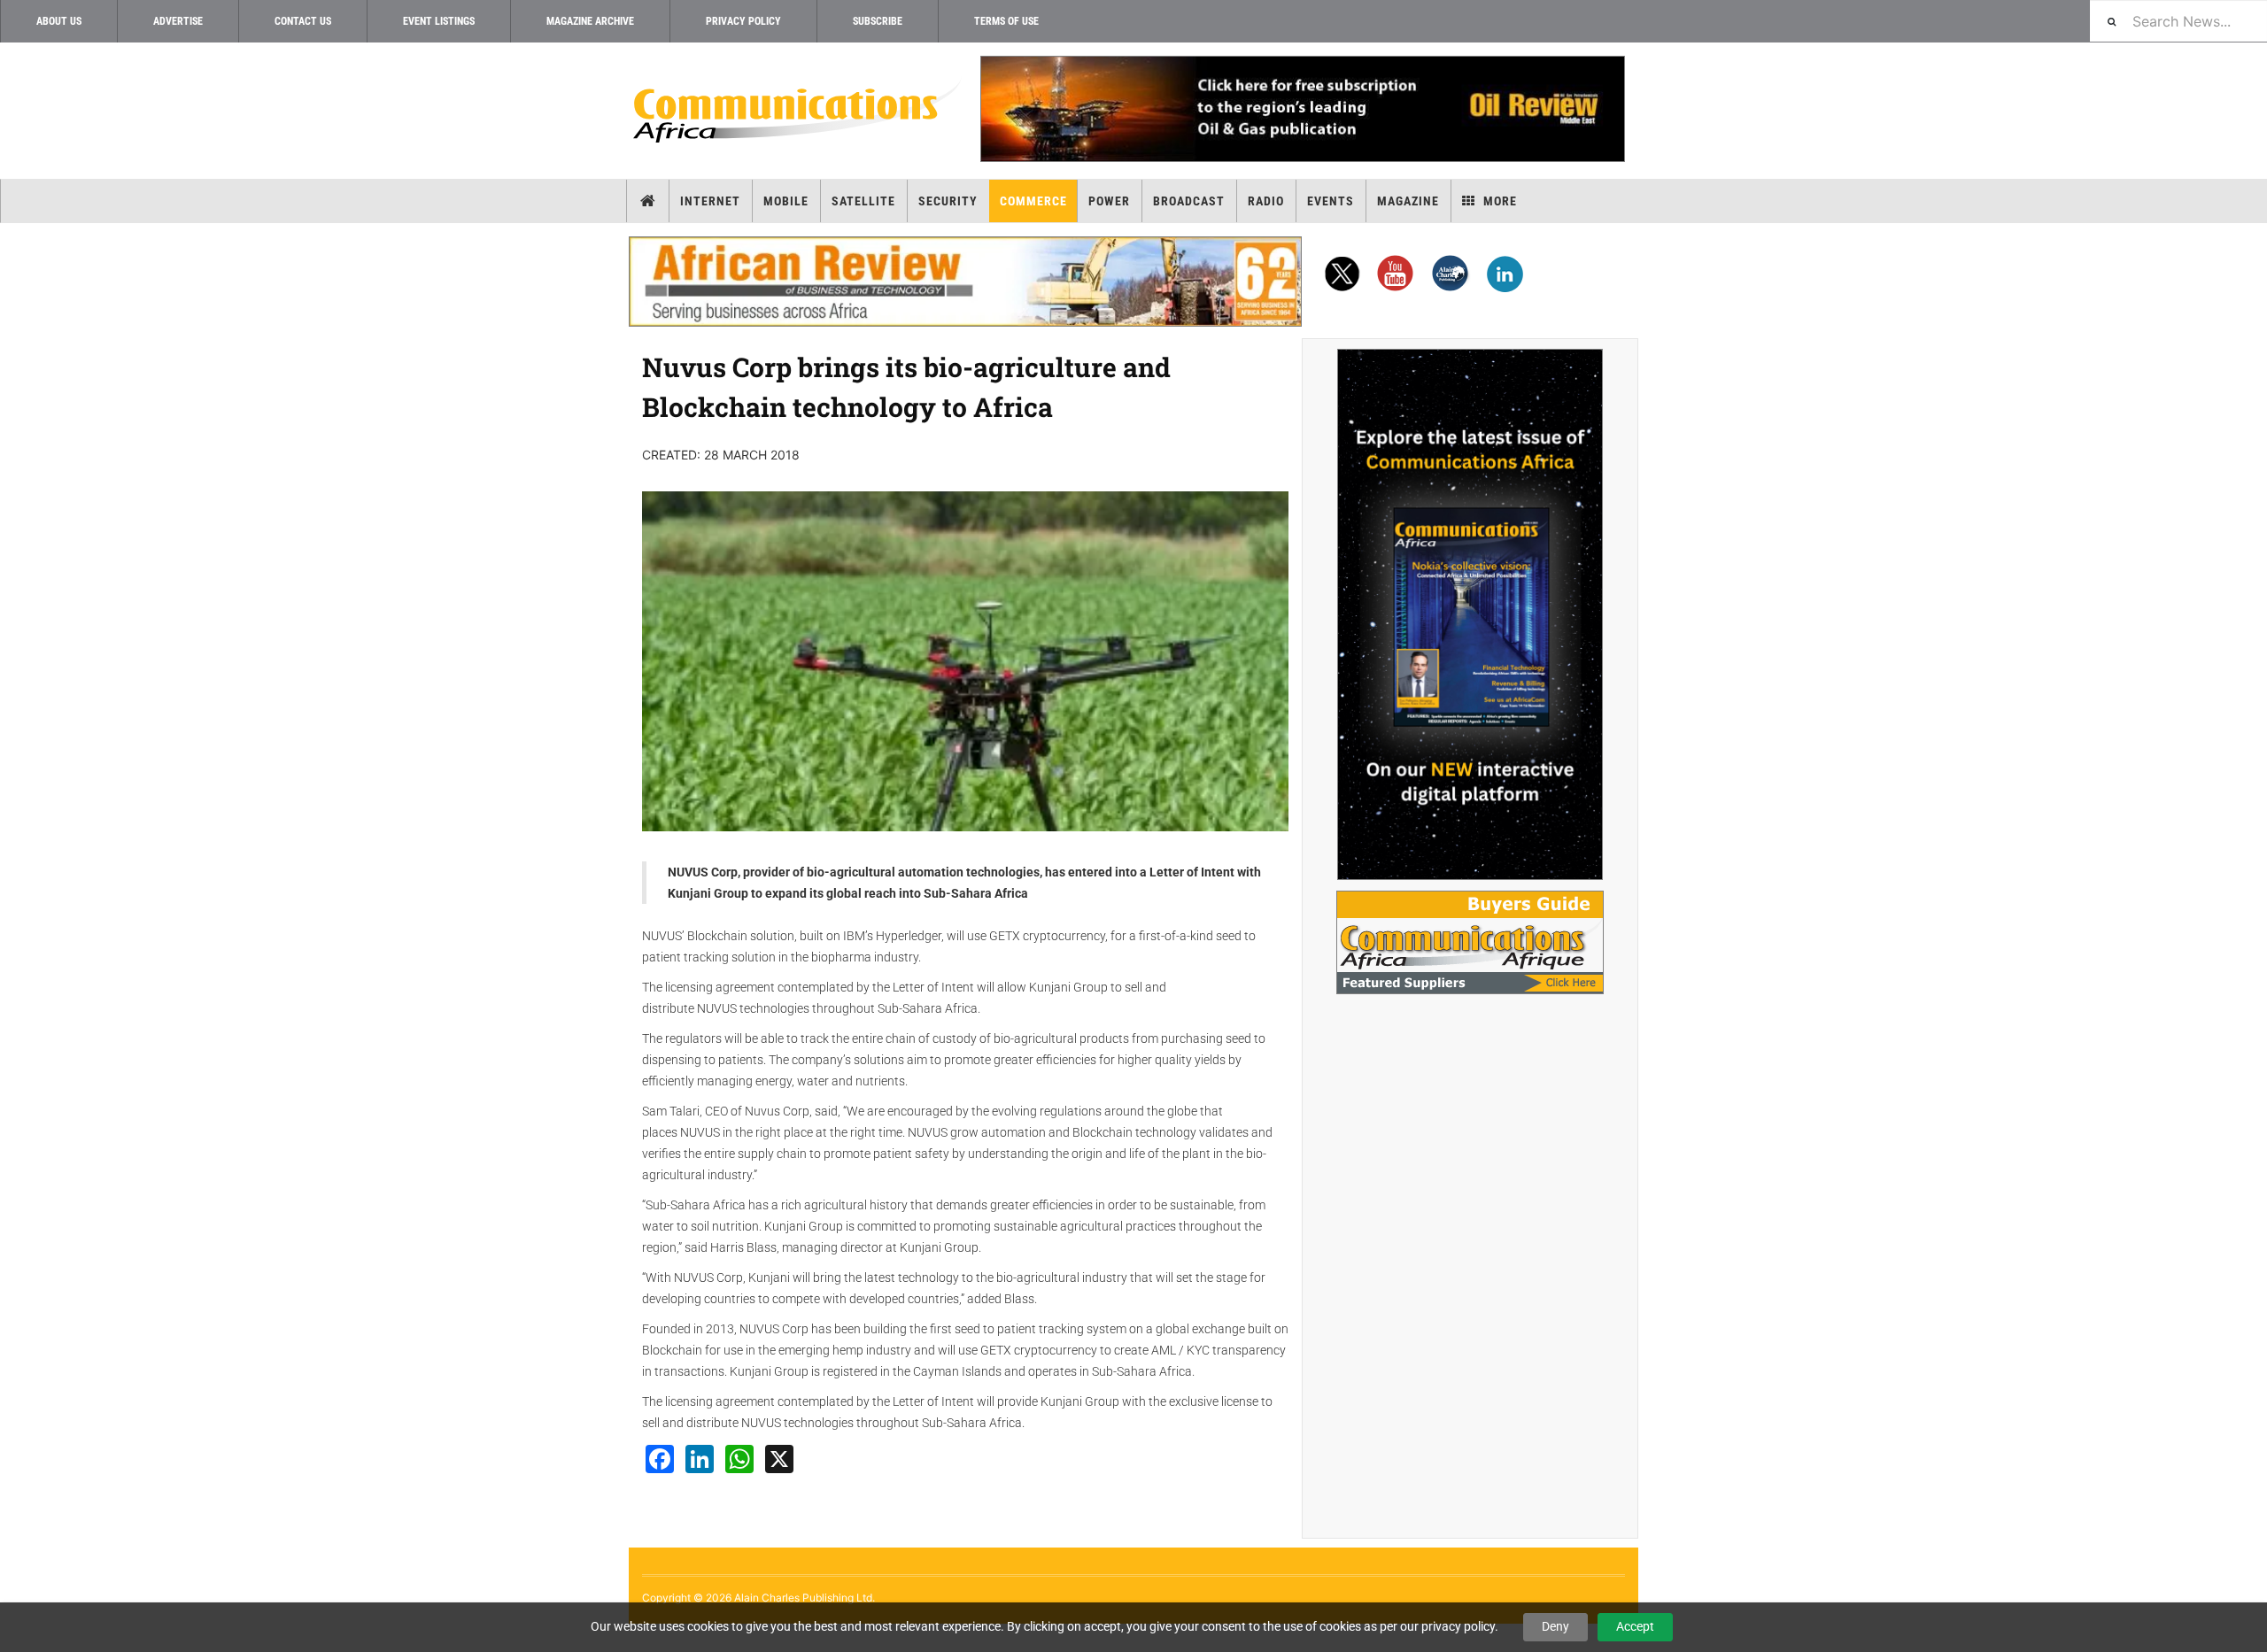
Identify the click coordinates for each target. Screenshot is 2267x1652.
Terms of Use (1006, 21)
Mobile (786, 201)
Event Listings (439, 21)
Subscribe (878, 21)
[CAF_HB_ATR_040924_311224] (965, 282)
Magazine (1408, 201)
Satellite (863, 201)
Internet (710, 201)
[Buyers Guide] (1470, 942)
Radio (1266, 201)
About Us (59, 21)
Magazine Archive (590, 21)
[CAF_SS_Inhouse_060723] (1470, 614)
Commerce (1033, 201)
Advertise (178, 21)
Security (948, 201)
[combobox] (2178, 21)
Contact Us (303, 21)
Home (648, 201)
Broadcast (1189, 201)
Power (1109, 201)
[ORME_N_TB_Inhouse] (1302, 109)
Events (1331, 201)
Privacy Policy (743, 21)
